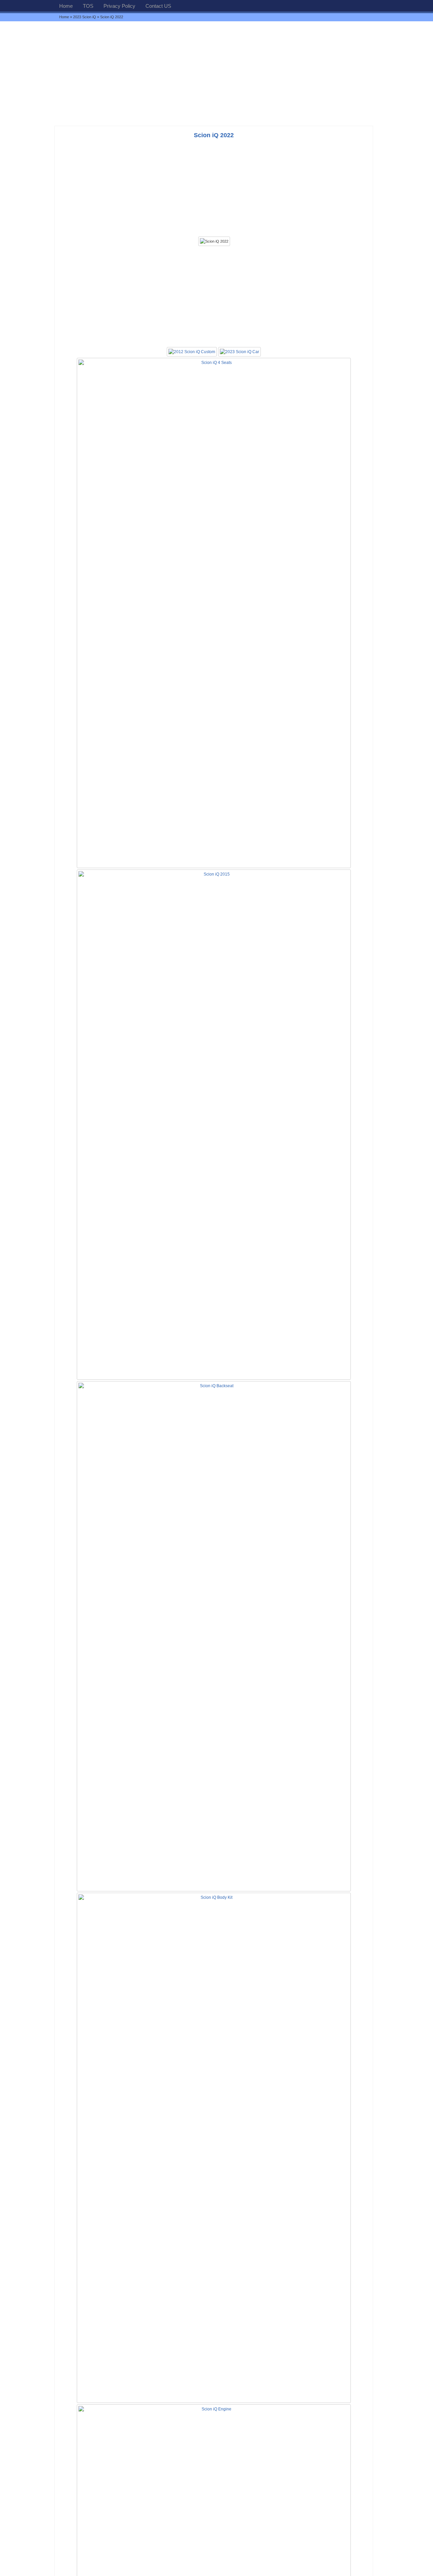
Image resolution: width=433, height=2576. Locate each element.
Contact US (158, 6)
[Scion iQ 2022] (214, 241)
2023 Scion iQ (85, 17)
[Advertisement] (216, 73)
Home (66, 6)
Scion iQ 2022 (214, 135)
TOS (88, 6)
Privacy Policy (119, 6)
